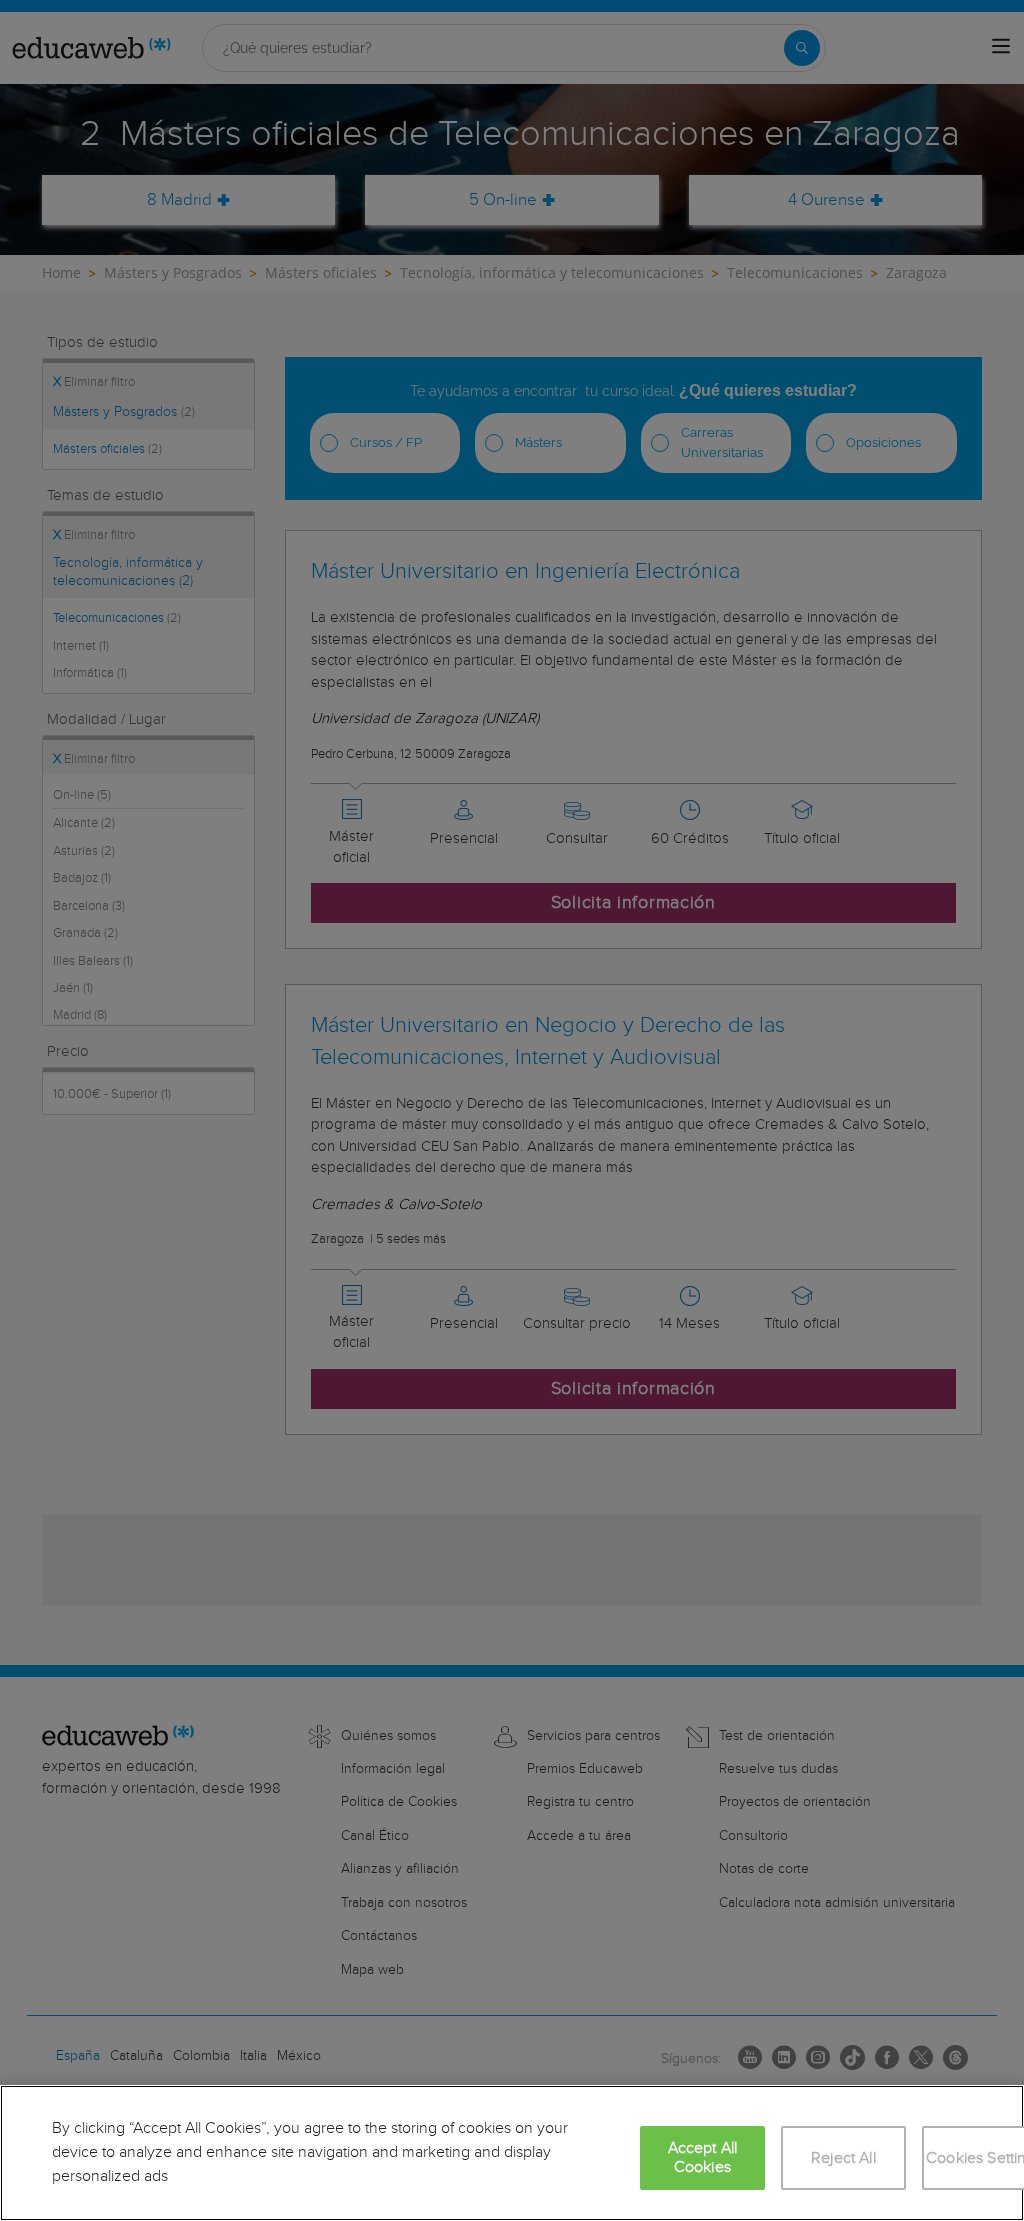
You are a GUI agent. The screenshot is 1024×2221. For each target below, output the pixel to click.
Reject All (843, 2158)
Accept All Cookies (703, 2158)
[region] (512, 2153)
